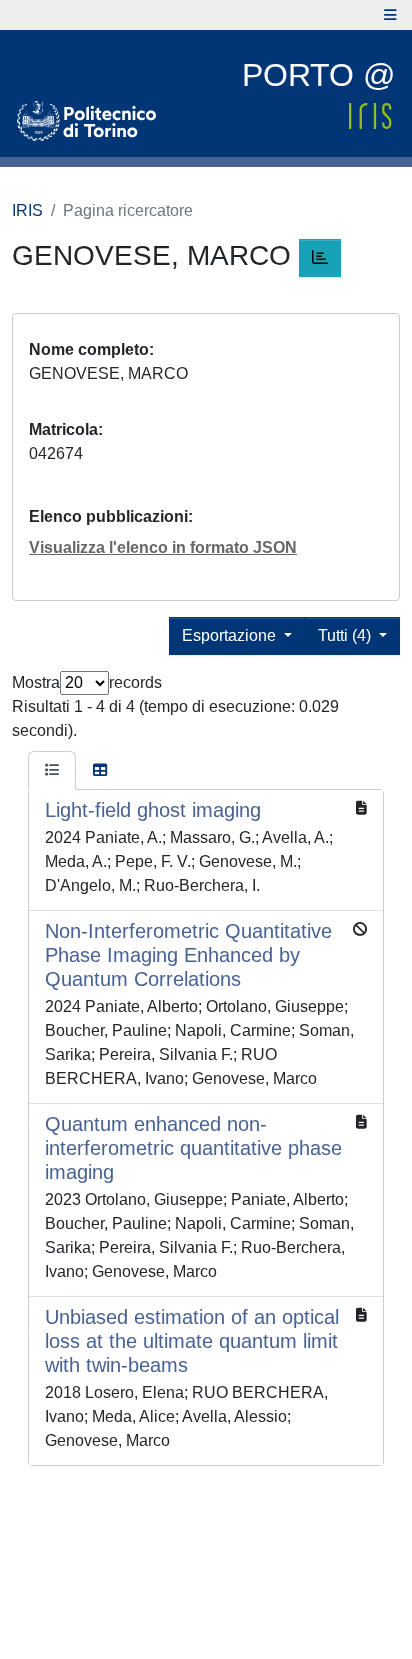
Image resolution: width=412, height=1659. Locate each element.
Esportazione (231, 635)
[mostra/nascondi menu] (390, 15)
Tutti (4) (346, 635)
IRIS (27, 210)
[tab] (52, 771)
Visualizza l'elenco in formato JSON (163, 547)
